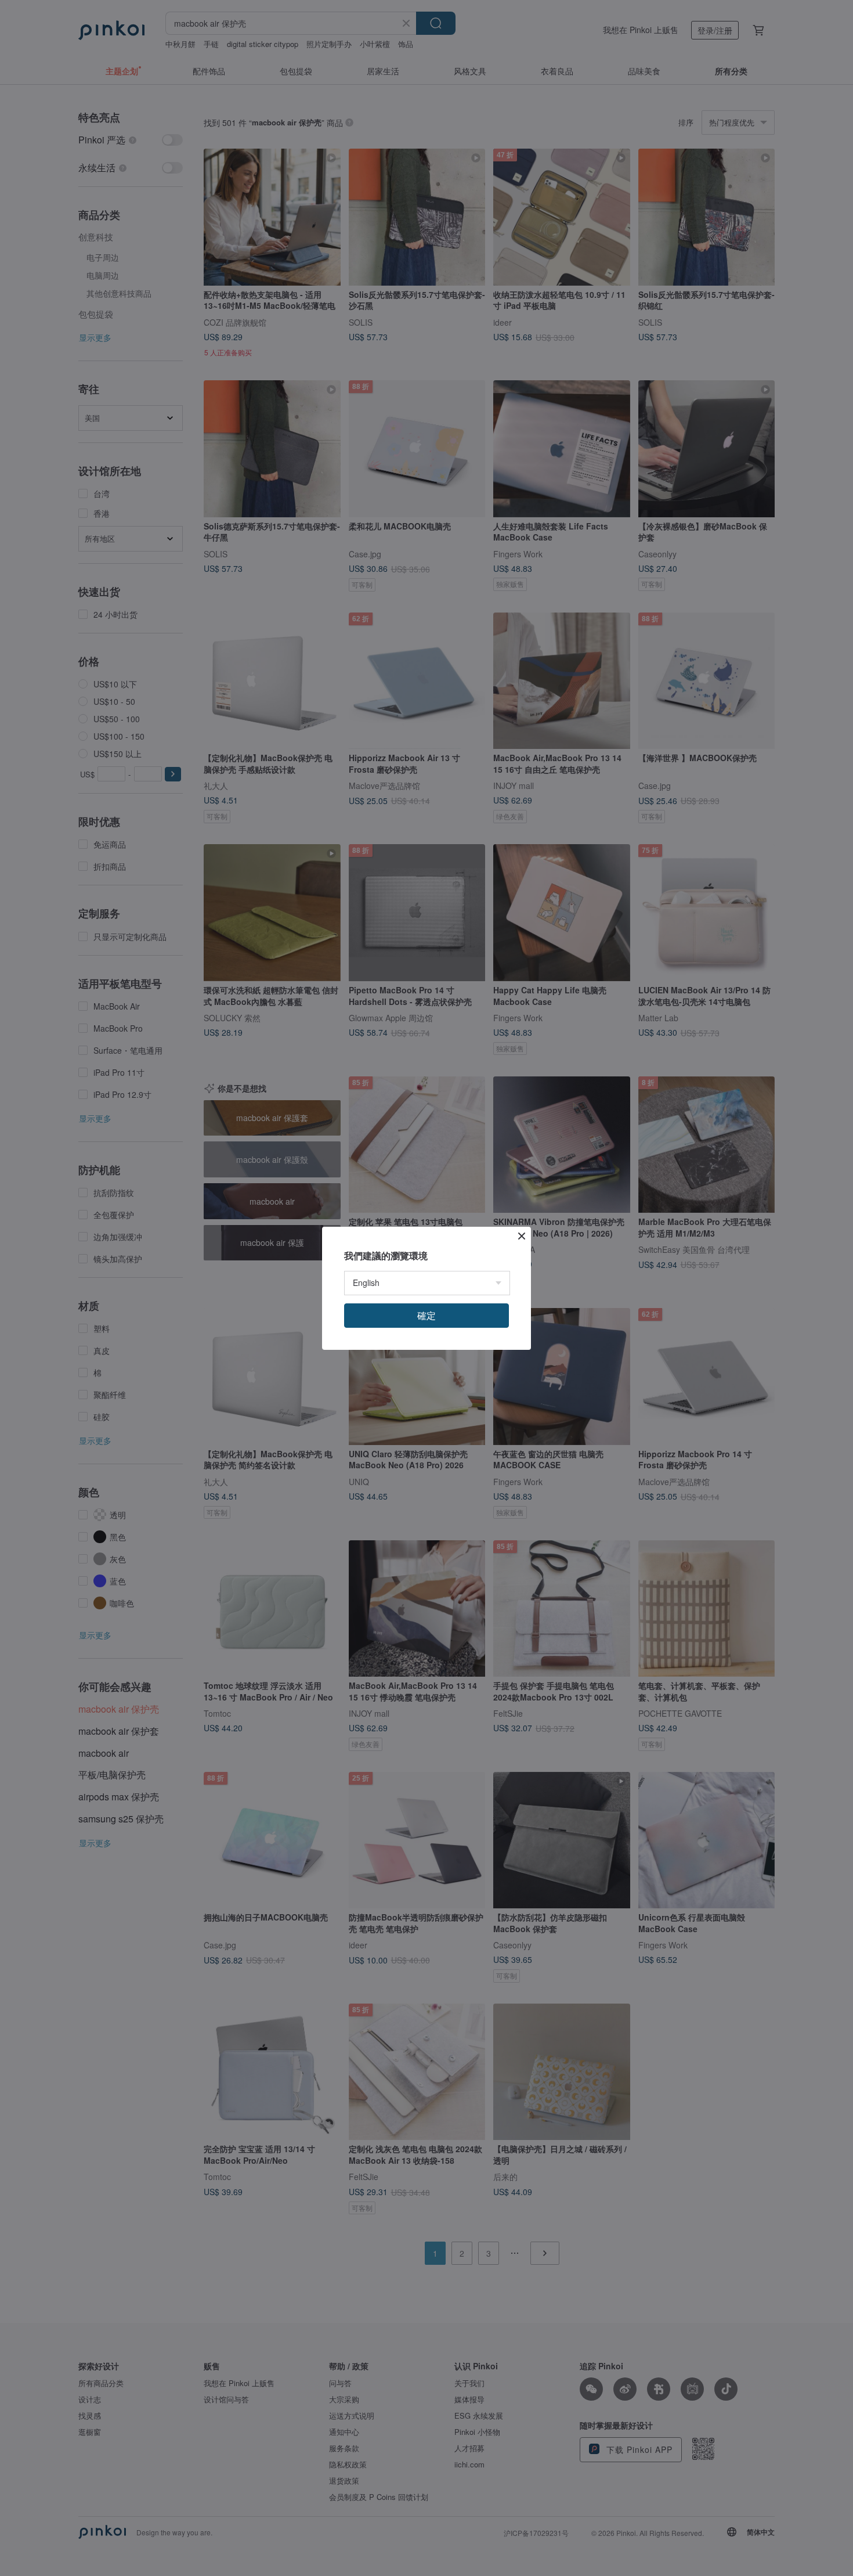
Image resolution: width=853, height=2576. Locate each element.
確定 (426, 1315)
